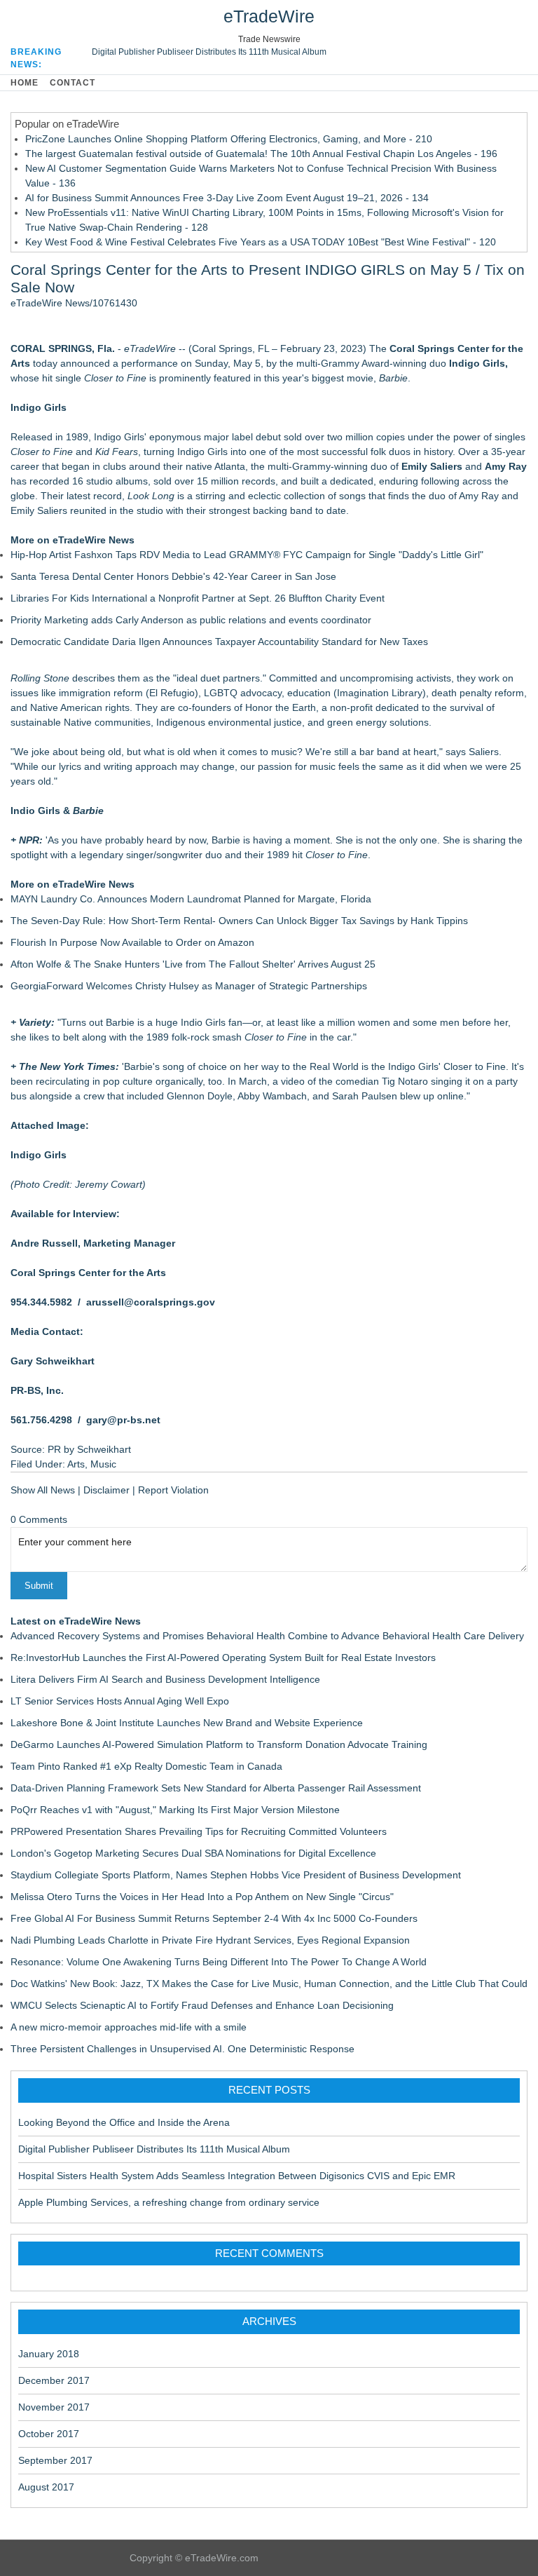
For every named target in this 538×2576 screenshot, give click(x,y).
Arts (76, 1464)
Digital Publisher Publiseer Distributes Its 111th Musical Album (209, 52)
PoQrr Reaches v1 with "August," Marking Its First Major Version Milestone (175, 1810)
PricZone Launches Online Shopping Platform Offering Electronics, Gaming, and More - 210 (229, 139)
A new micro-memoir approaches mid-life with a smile (129, 2027)
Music (103, 1464)
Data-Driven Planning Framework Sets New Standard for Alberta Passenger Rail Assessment (216, 1788)
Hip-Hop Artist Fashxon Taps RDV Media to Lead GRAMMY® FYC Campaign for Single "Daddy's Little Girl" (247, 555)
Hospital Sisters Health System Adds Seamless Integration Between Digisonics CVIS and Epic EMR (237, 2176)
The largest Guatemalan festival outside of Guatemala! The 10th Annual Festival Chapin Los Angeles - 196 (261, 154)
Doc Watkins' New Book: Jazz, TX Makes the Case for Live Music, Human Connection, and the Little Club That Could (269, 1984)
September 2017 (55, 2460)
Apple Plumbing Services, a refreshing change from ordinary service (169, 2202)
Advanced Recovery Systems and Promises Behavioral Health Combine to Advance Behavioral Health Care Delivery (267, 1636)
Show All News (43, 1490)
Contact (73, 83)
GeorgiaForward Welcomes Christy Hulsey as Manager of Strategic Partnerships (189, 986)
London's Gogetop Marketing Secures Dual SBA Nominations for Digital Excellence (193, 1853)
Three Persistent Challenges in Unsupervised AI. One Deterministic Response (182, 2049)
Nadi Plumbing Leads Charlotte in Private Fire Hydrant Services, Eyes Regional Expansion (210, 1940)
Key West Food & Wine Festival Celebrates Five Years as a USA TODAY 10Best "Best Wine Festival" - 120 (261, 242)
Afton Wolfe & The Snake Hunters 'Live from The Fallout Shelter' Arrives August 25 (193, 964)
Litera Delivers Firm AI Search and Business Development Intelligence (165, 1679)
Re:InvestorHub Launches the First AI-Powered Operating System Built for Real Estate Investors (223, 1658)
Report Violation (173, 1490)
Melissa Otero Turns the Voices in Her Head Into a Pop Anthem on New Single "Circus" (202, 1897)
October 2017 (49, 2434)
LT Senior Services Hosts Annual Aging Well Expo (120, 1701)
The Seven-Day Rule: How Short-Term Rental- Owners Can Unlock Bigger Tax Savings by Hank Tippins (239, 921)
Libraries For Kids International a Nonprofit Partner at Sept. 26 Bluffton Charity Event (198, 598)
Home (25, 83)
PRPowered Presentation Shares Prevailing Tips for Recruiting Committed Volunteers (199, 1831)
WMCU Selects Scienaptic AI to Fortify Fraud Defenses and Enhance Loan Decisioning (202, 2005)
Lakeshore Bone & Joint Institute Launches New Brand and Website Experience (187, 1723)
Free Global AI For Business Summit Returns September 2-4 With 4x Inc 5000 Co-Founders (214, 1918)
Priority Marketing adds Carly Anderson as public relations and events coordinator (191, 620)
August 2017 (46, 2487)
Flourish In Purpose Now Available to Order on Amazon (132, 942)
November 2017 (54, 2407)
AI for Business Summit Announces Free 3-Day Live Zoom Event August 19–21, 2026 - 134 (227, 198)
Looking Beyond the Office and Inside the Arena (124, 2122)
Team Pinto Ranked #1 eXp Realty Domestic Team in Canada (146, 1766)
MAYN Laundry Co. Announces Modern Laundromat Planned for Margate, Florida (191, 899)
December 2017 (54, 2380)
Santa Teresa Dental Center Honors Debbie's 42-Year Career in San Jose (173, 576)
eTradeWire (269, 16)
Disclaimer (106, 1490)
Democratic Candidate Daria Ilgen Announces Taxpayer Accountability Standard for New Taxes (219, 642)
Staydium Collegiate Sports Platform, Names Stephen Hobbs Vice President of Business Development (236, 1875)
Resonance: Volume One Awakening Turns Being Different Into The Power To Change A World (219, 1962)
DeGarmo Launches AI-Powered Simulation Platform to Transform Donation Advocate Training (219, 1744)
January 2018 (49, 2354)
